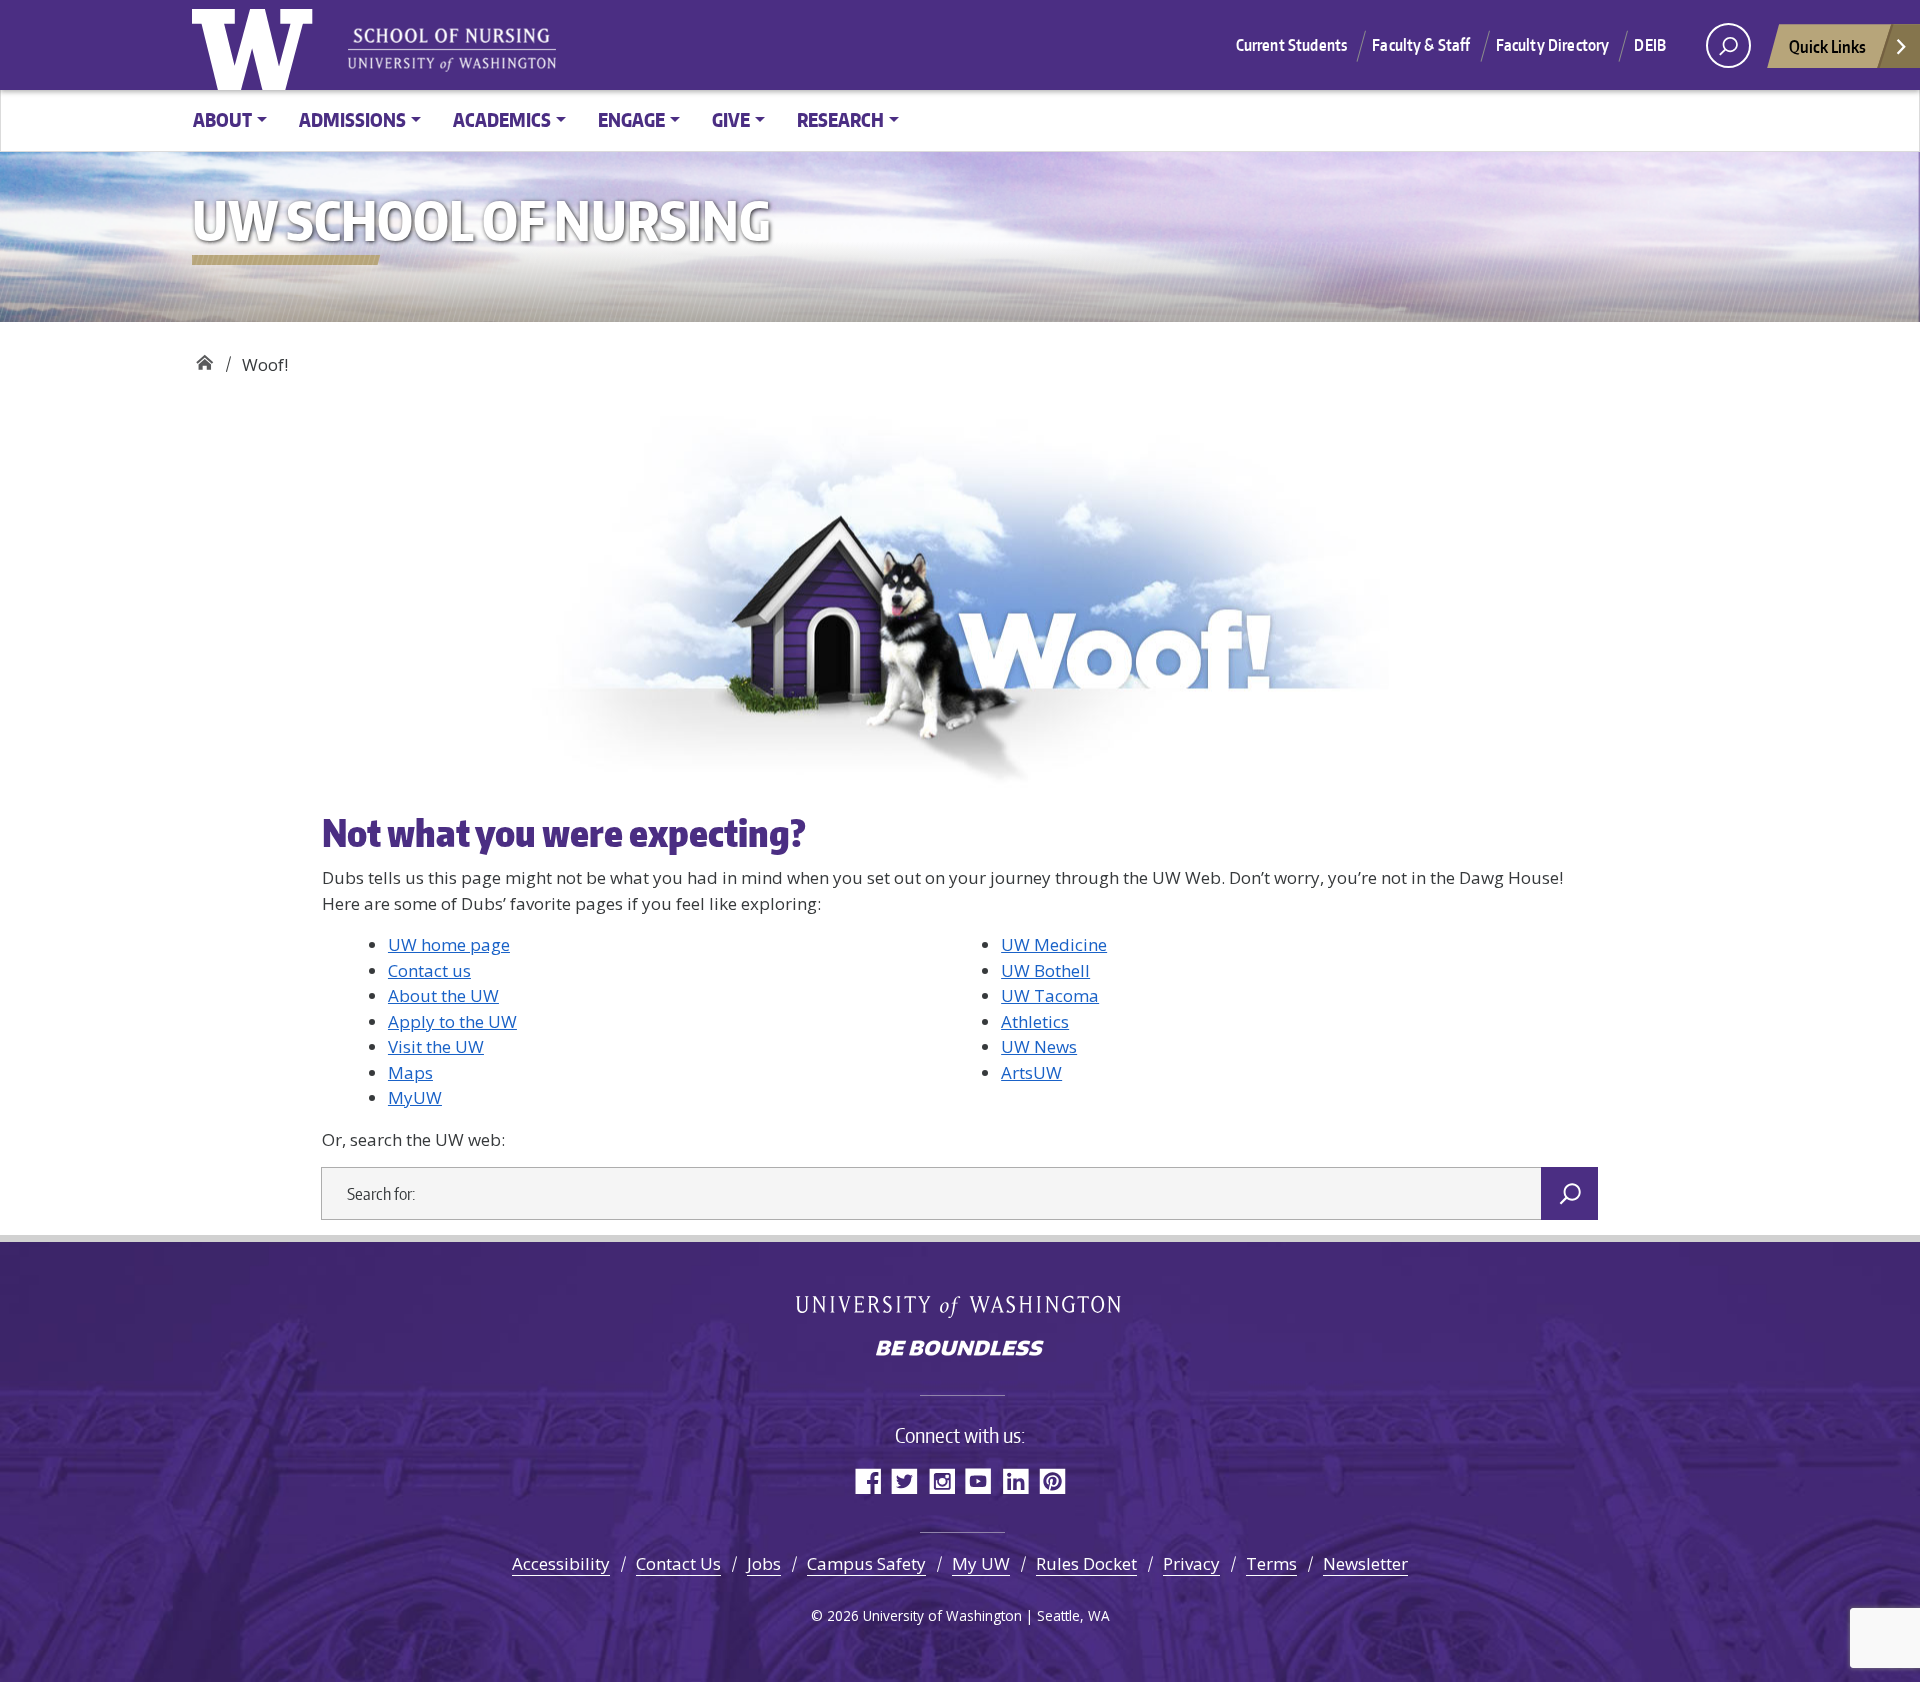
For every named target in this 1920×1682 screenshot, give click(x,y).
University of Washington (257, 45)
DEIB (1650, 45)
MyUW (415, 1097)
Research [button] (840, 119)
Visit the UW (436, 1046)
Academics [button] (502, 119)
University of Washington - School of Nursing (452, 50)
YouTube (978, 1480)
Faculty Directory (1553, 45)
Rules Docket (1086, 1563)
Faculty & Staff (1421, 45)
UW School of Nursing (204, 357)
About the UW (443, 995)
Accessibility (561, 1563)
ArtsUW (1031, 1072)
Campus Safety (866, 1563)
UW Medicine (1054, 944)
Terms (1271, 1563)
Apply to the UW (452, 1021)
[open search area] (1728, 45)
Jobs (764, 1563)
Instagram (941, 1480)
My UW (981, 1563)
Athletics (1035, 1021)
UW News (1039, 1046)
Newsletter (1365, 1563)
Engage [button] (631, 119)
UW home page (449, 944)
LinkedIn (1015, 1480)
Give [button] (731, 119)
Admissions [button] (352, 119)
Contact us (429, 970)
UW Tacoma (1050, 995)
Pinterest (1052, 1480)
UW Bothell (1045, 970)
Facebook (867, 1480)
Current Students (1292, 45)
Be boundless (960, 1350)
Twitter (904, 1480)
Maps (410, 1072)
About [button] (222, 119)
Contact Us (678, 1563)
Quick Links (1827, 46)
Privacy (1191, 1563)
